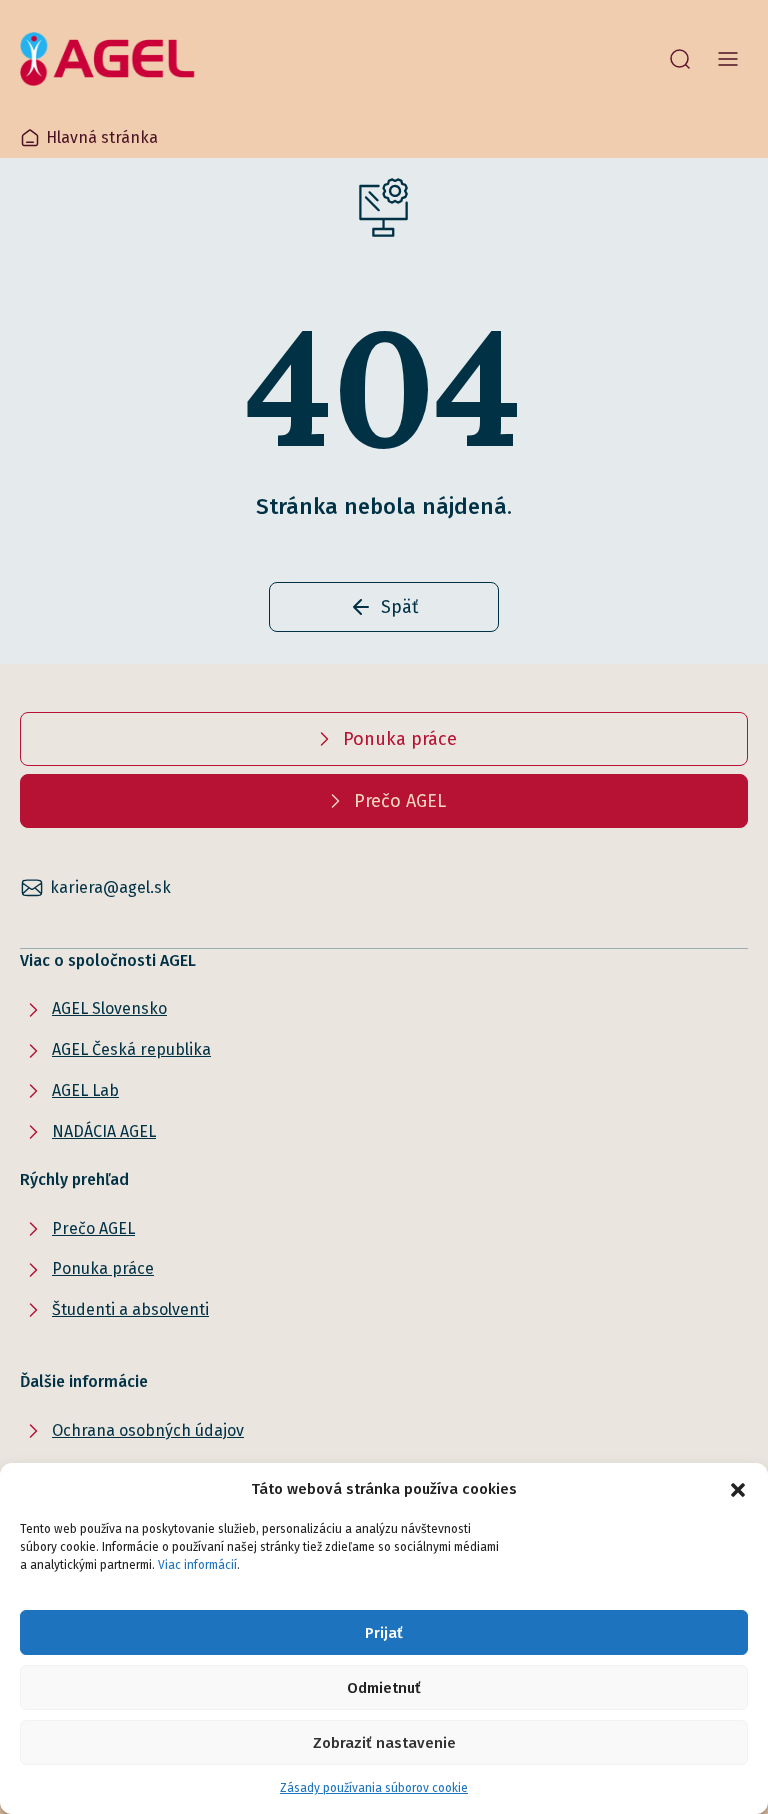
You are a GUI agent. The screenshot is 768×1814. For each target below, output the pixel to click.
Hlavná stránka (102, 137)
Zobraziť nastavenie (384, 1743)
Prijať (384, 1633)
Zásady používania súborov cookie (374, 1788)
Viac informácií (197, 1565)
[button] (738, 1489)
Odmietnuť (384, 1688)
